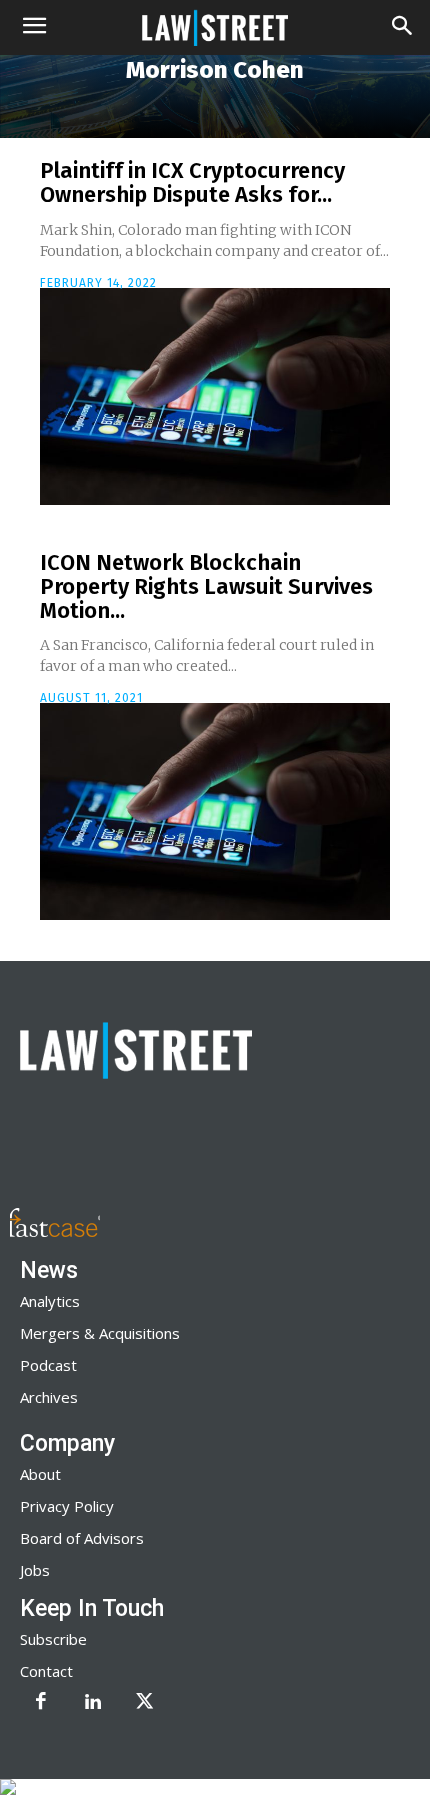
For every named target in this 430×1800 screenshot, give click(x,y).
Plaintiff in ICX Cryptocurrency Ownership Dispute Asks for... (192, 182)
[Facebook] (41, 1703)
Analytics (50, 1301)
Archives (49, 1397)
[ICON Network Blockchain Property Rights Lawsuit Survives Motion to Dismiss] (215, 811)
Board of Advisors (82, 1538)
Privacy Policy (67, 1506)
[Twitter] (145, 1703)
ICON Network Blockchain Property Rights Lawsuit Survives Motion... (206, 586)
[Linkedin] (93, 1703)
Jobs (35, 1570)
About (40, 1474)
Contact (46, 1671)
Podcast (48, 1365)
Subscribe (53, 1639)
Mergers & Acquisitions (100, 1333)
